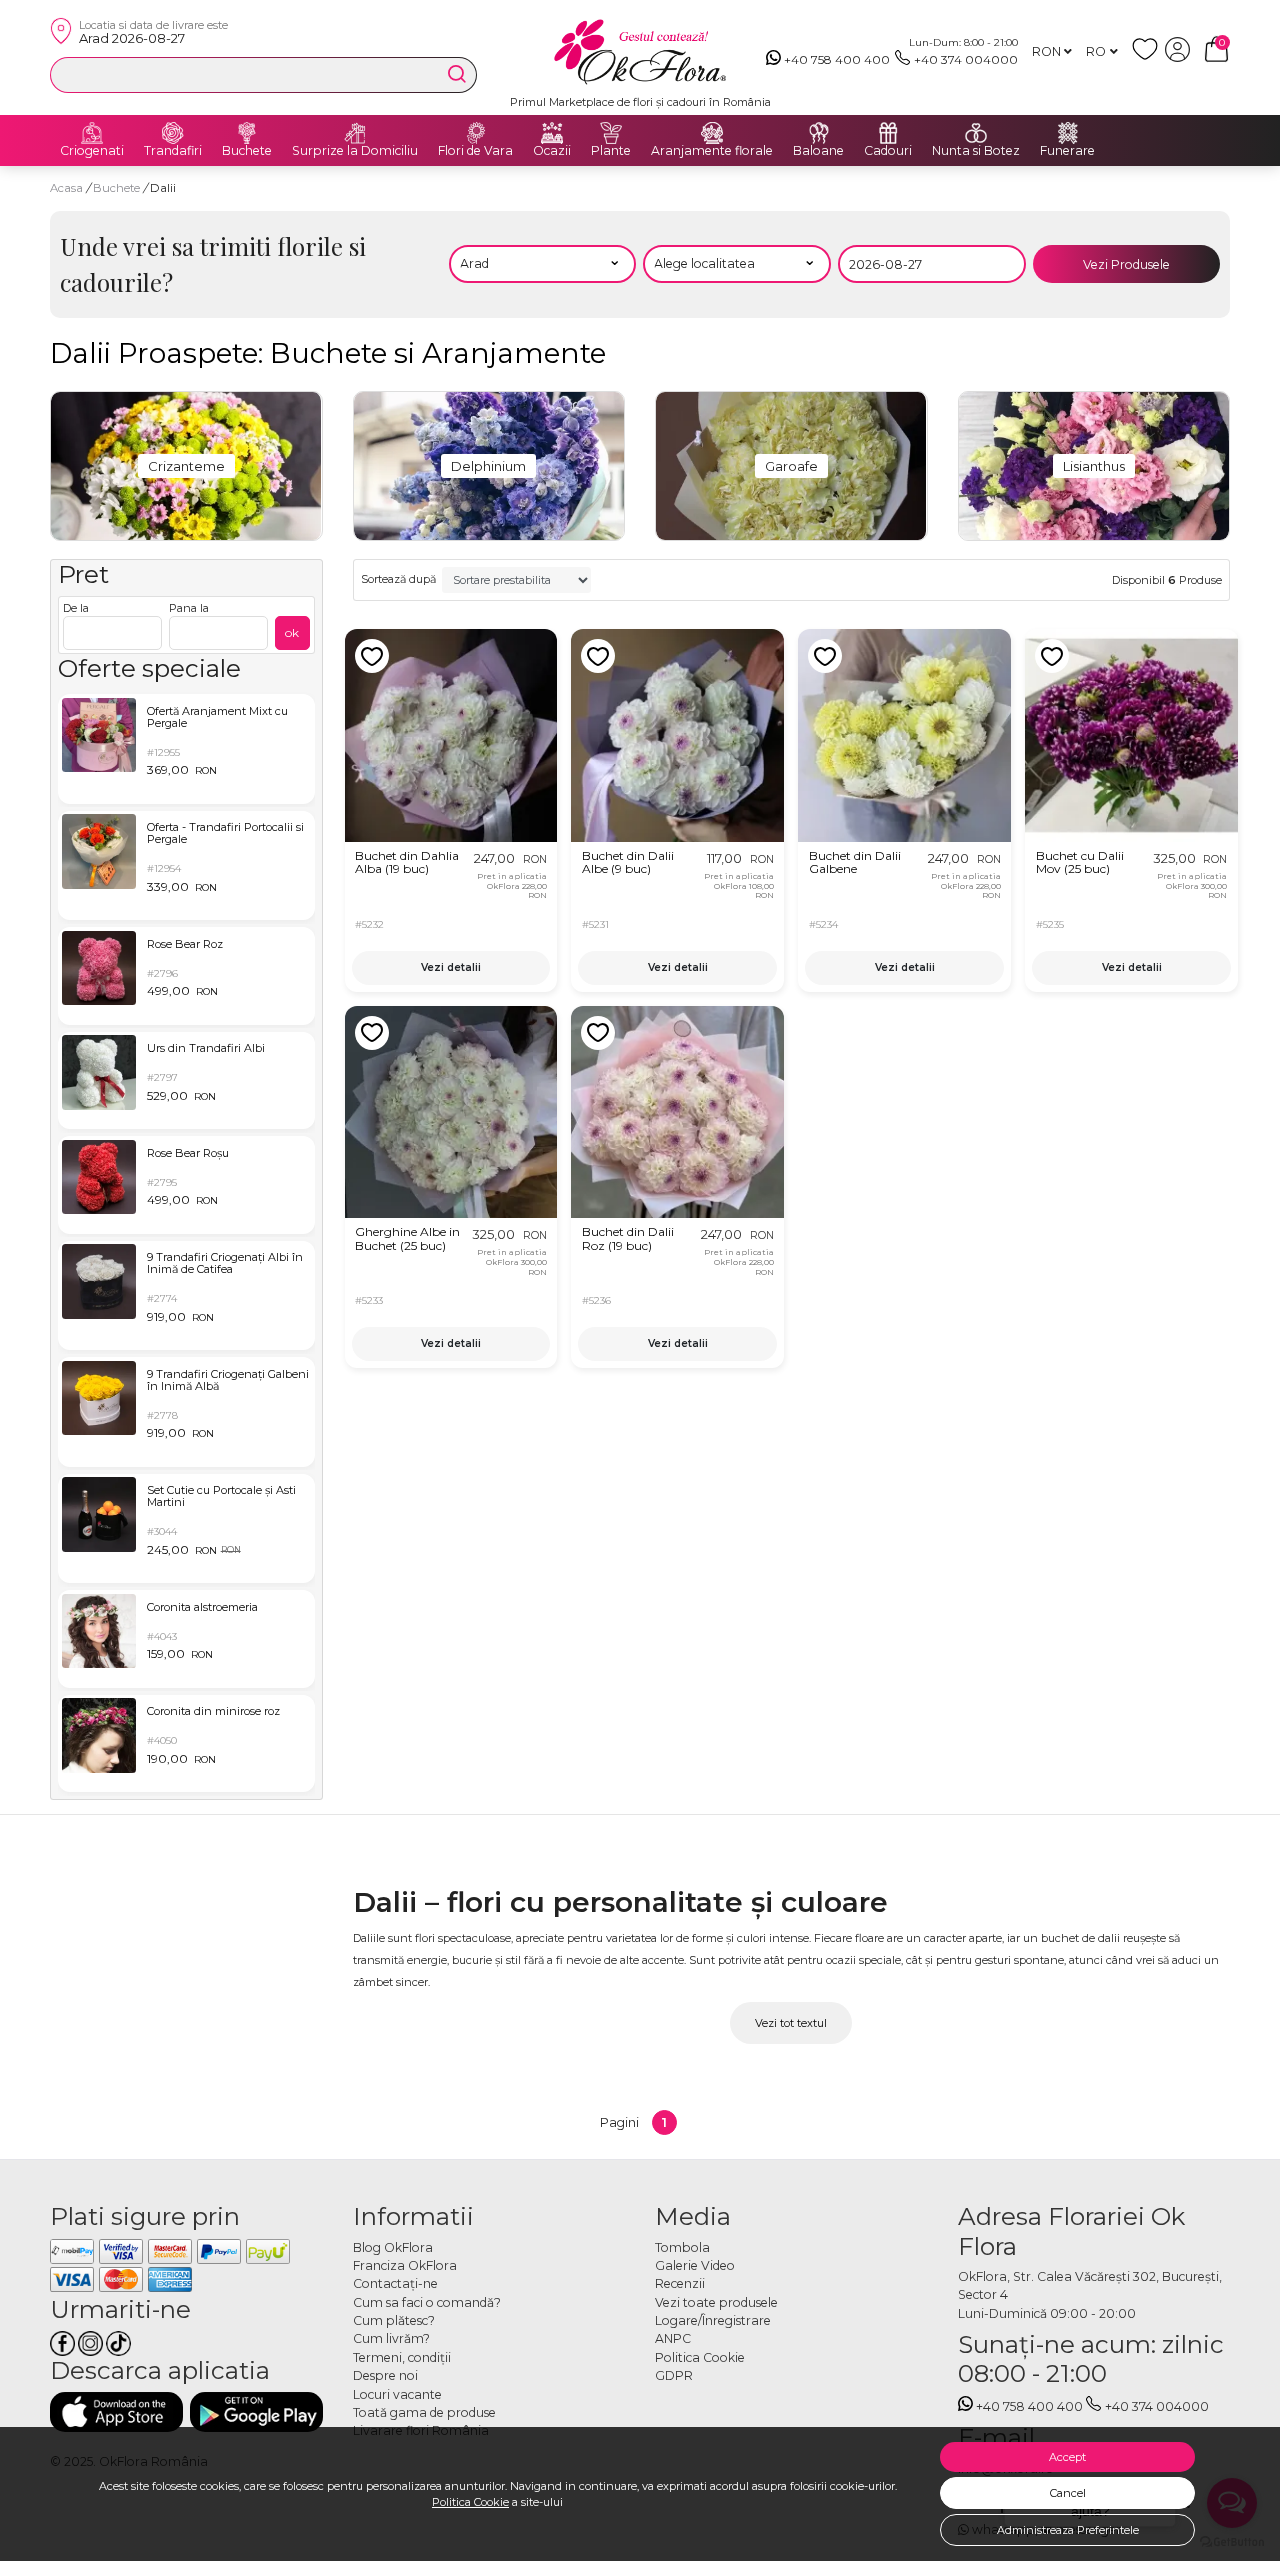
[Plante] (611, 133)
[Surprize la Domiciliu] (355, 133)
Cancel (1068, 2493)
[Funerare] (1068, 133)
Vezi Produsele (1126, 264)
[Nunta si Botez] (976, 133)
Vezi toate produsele (716, 2302)
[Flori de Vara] (476, 133)
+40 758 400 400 (837, 59)
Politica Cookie (470, 2502)
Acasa (66, 188)
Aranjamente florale (712, 151)
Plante (611, 151)
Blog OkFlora (393, 2247)
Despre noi (385, 2375)
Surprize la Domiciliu (355, 151)
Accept (1067, 2457)
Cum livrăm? (391, 2338)
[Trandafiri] (173, 133)
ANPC (673, 2338)
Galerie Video (695, 2265)
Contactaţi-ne (395, 2283)
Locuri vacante (397, 2394)
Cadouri (888, 151)
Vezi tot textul (791, 2023)
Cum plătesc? (394, 2320)
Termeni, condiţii (402, 2357)
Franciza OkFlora (405, 2265)
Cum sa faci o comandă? (427, 2302)
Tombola (682, 2247)
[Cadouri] (888, 133)
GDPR (674, 2375)
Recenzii (680, 2283)
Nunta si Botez (976, 151)
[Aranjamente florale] (712, 133)
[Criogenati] (92, 133)
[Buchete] (247, 133)
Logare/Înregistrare (713, 2320)
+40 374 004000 (966, 59)
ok (292, 632)
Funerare (1067, 151)
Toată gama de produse (424, 2412)
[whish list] (1148, 57)
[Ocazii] (552, 133)
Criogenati (92, 151)
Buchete (247, 151)
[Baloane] (819, 133)
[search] (457, 74)
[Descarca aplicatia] (116, 2411)
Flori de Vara (475, 151)
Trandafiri (173, 151)
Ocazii (552, 151)
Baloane (818, 151)
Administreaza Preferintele (1068, 2530)
